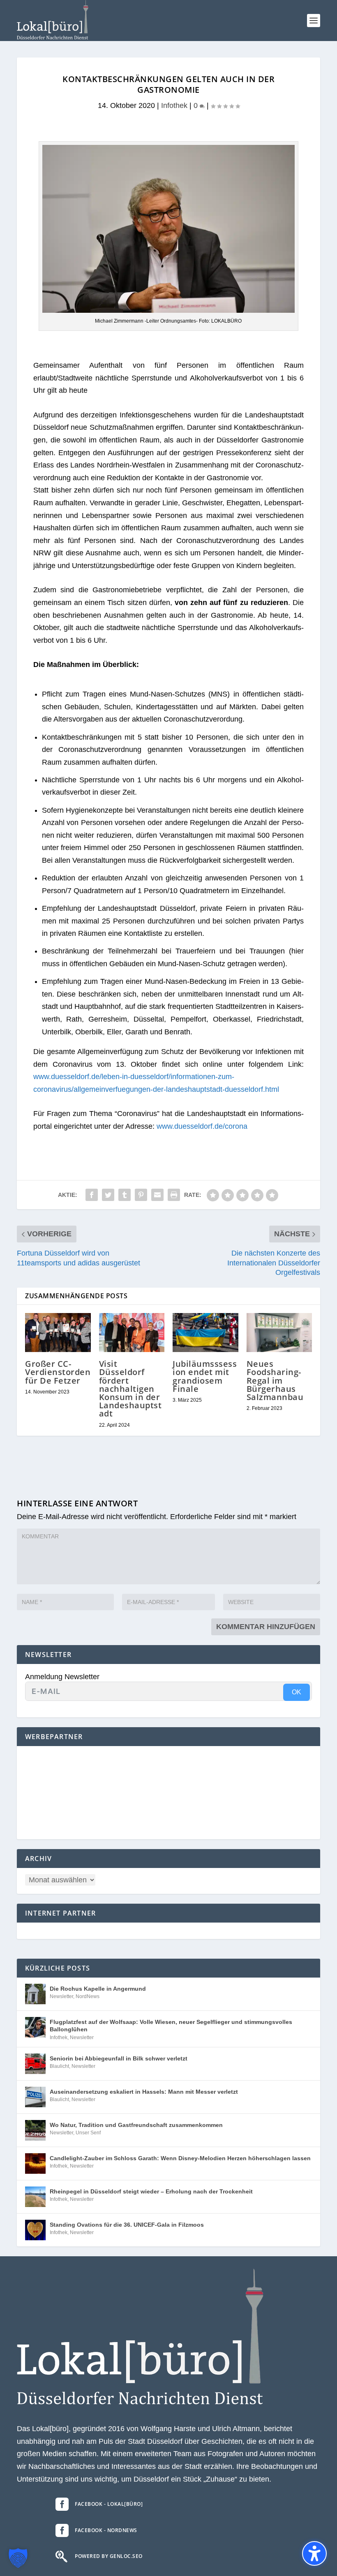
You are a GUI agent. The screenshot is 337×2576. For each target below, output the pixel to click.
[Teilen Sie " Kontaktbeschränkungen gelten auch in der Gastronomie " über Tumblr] (125, 1195)
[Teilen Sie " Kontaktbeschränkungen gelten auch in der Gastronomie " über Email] (157, 1195)
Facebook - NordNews (106, 2530)
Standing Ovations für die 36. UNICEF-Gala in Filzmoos (127, 2225)
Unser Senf (88, 2133)
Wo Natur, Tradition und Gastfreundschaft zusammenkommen (136, 2125)
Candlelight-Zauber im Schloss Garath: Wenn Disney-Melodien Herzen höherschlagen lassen (180, 2158)
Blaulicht (59, 2066)
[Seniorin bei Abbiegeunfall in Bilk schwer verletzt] (35, 2064)
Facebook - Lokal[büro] (109, 2504)
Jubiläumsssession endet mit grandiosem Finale (205, 1376)
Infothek (174, 105)
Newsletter (61, 1996)
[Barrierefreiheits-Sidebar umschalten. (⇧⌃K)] (314, 2553)
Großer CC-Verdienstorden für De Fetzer (58, 1372)
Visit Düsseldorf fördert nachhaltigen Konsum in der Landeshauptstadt (130, 1389)
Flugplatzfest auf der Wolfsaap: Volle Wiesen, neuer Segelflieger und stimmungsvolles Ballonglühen (171, 2026)
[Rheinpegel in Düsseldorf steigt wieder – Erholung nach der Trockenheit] (35, 2197)
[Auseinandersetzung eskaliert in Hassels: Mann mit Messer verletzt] (35, 2097)
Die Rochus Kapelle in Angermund (98, 1989)
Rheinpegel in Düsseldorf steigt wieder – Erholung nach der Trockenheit (151, 2191)
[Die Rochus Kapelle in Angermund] (35, 1994)
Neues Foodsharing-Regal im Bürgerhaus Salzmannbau (275, 1380)
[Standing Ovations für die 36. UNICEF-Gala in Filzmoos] (35, 2230)
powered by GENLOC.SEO (109, 2556)
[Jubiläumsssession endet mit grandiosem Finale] (205, 1333)
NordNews (88, 1996)
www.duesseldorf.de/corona (202, 1126)
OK (297, 1692)
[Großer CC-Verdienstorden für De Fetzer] (58, 1333)
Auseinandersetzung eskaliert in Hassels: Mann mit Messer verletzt (144, 2092)
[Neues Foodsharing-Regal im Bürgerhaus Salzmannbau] (279, 1333)
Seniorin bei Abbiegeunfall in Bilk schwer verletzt (119, 2058)
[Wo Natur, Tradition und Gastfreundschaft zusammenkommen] (35, 2130)
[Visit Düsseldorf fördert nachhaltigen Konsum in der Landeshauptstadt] (132, 1333)
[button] (314, 21)
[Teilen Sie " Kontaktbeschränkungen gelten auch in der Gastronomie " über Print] (174, 1195)
